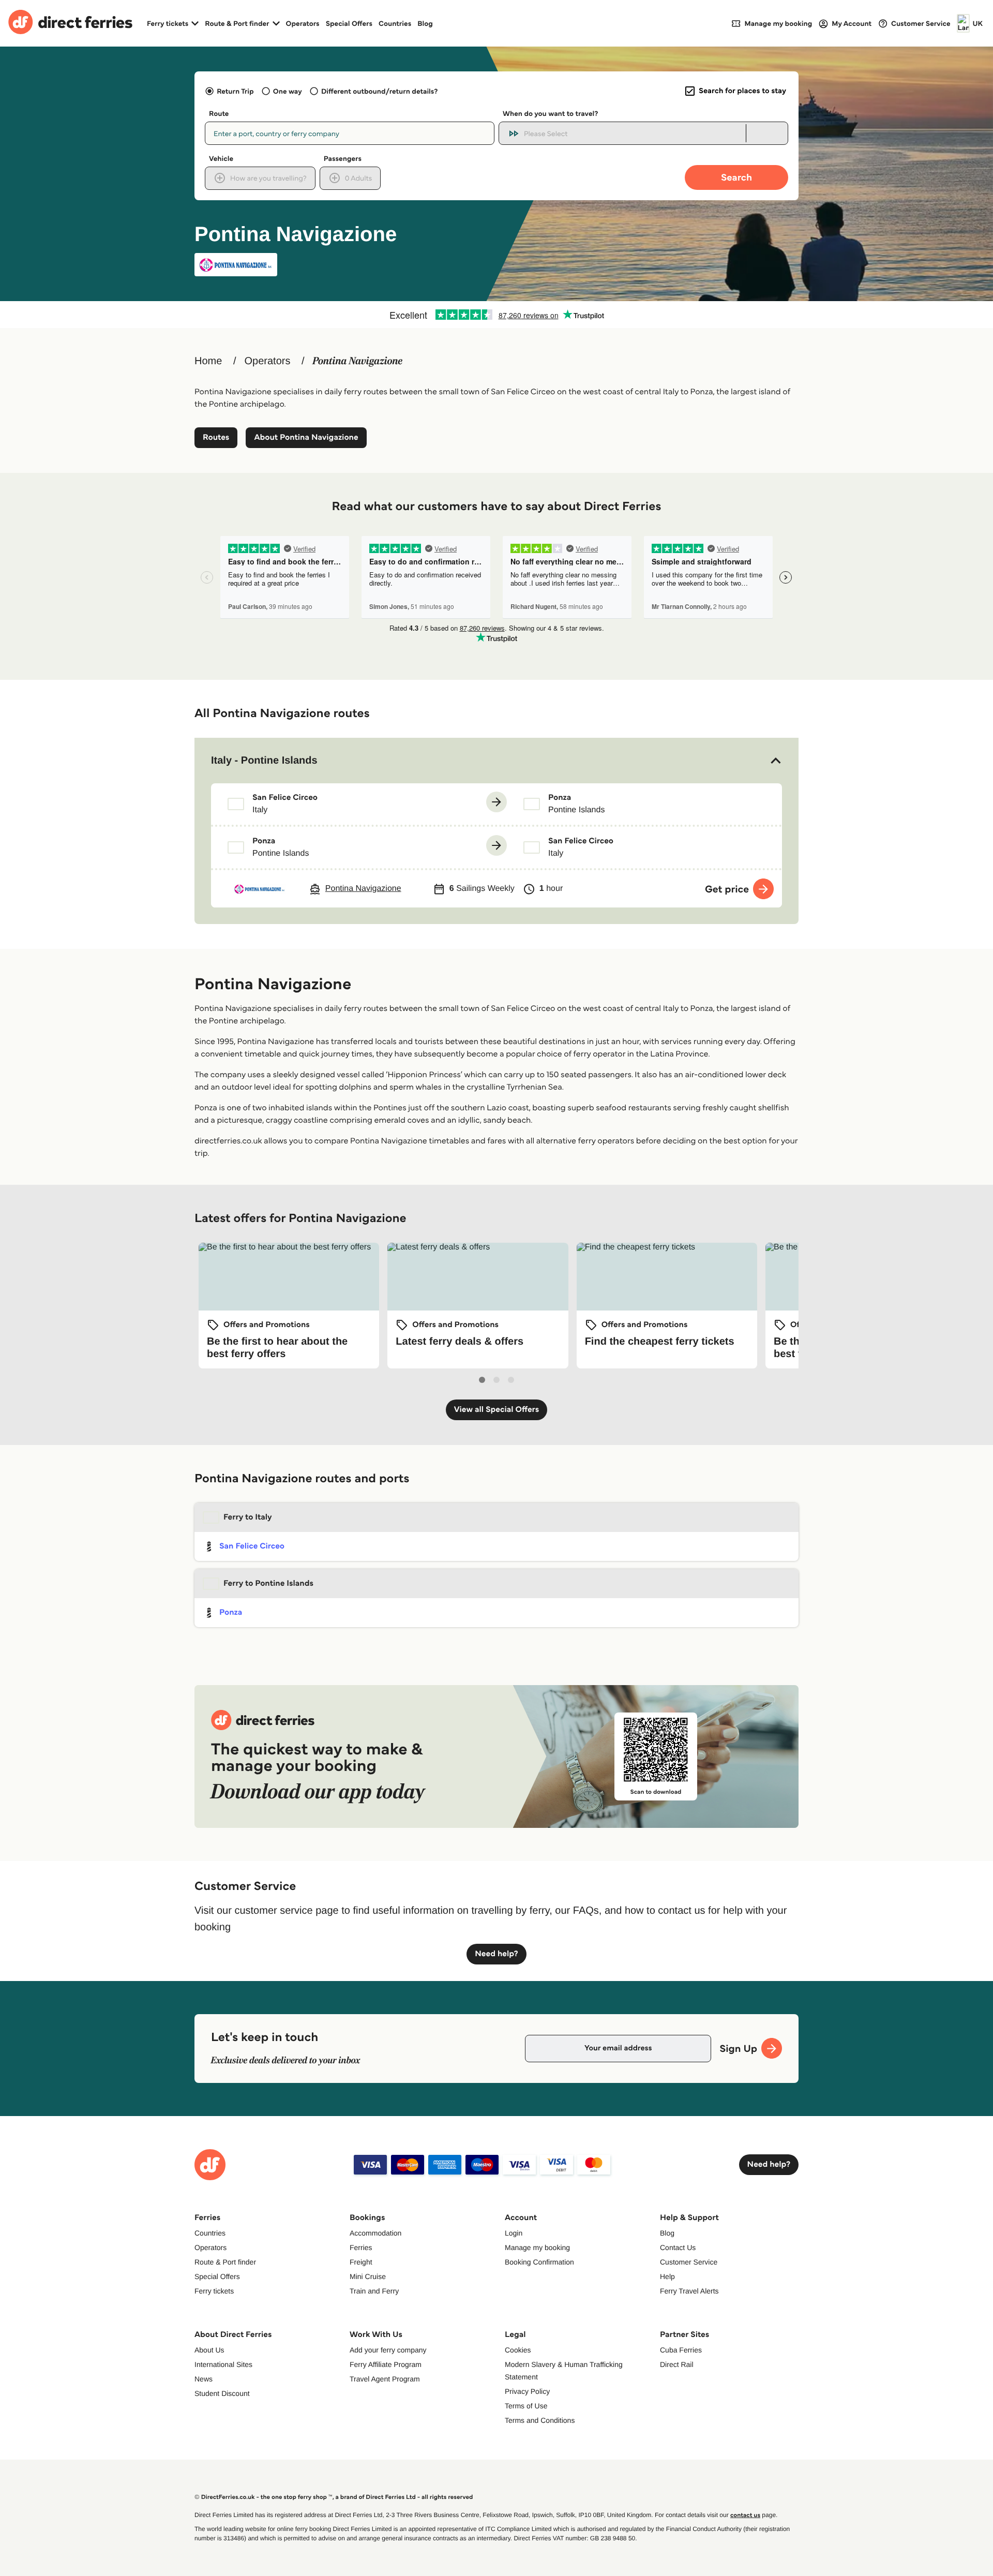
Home (208, 361)
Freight (361, 2262)
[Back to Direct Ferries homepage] (70, 23)
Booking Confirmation (539, 2262)
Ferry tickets (214, 2291)
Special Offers (349, 23)
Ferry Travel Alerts (689, 2291)
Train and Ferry (374, 2291)
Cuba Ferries (681, 2350)
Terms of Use (526, 2406)
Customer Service (689, 2262)
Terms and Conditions (540, 2420)
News (204, 2379)
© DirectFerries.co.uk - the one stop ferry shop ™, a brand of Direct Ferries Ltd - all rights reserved (334, 2497)
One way (288, 91)
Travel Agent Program (385, 2379)
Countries (395, 23)
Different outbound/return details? (379, 91)
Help (667, 2276)
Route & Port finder (225, 2262)
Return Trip (235, 91)
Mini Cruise (368, 2276)
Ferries (361, 2247)
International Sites (223, 2364)
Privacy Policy (527, 2391)
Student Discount (222, 2393)
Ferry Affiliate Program (386, 2364)
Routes (216, 437)
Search (736, 177)
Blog (425, 23)
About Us (209, 2350)
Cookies (518, 2350)
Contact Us (678, 2247)
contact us (745, 2515)
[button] (496, 761)
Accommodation (375, 2233)
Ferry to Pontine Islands (268, 1583)
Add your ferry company (388, 2350)
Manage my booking (537, 2247)
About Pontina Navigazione (306, 437)
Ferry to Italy (248, 1517)
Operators (303, 23)
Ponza (231, 1612)
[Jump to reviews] (496, 315)
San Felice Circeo (252, 1546)
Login (514, 2233)
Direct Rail (677, 2364)
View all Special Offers (497, 1410)
